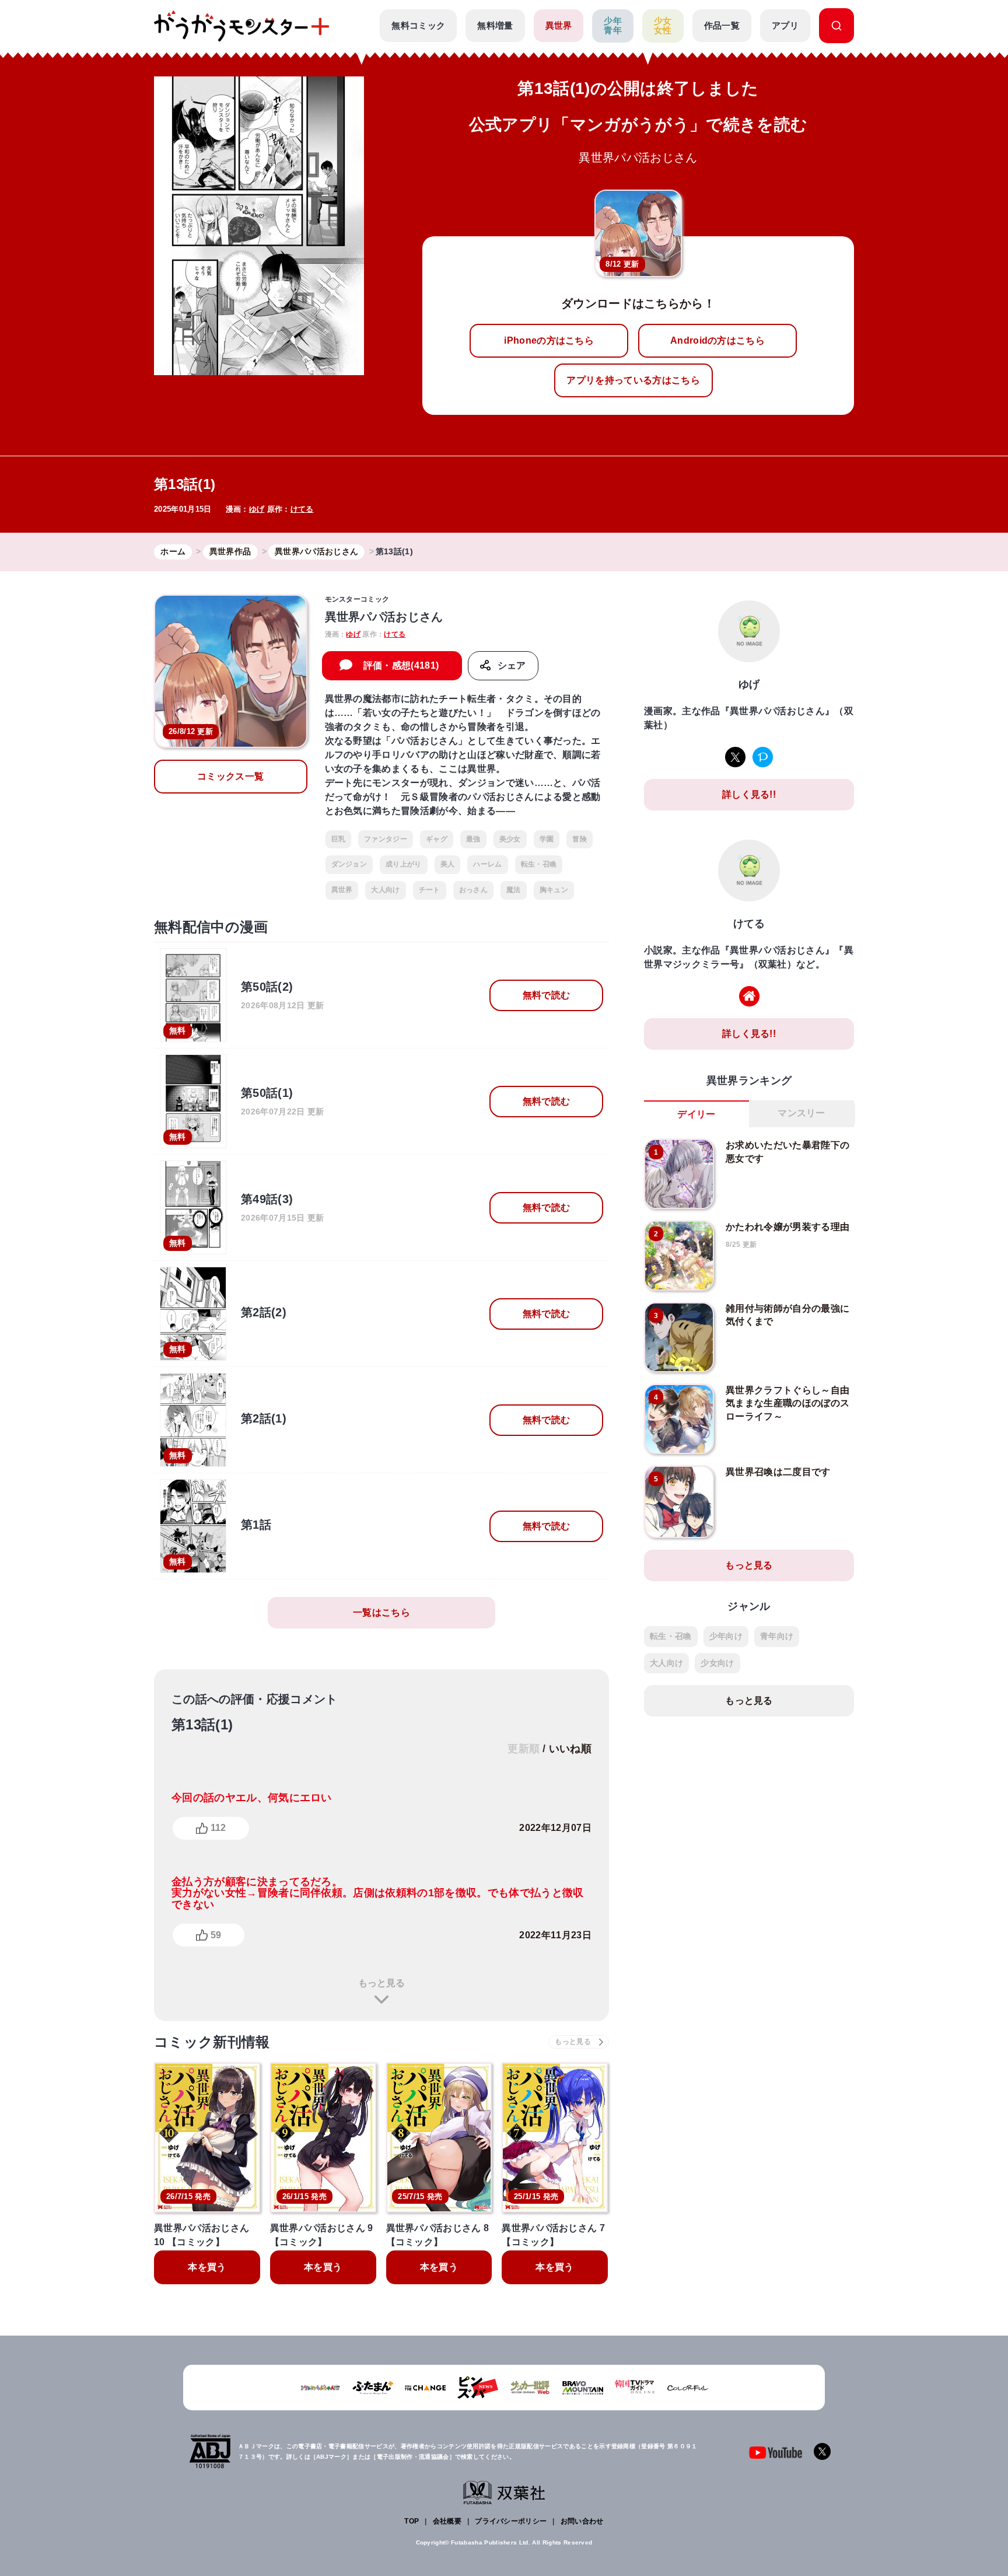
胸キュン (554, 890)
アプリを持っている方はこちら (633, 380)
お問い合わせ (582, 2521)
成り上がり (404, 864)
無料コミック (418, 25)
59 (216, 1935)
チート (430, 890)
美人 (448, 864)
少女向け (717, 1663)
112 (218, 1828)
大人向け (385, 890)
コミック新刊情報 (212, 2042)
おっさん (473, 890)
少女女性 (663, 26)
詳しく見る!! (749, 794)
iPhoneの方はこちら (549, 340)
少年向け (726, 1636)
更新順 (524, 1749)
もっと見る (381, 1983)
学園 (547, 839)
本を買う (207, 2267)
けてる (302, 509)
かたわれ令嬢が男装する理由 (787, 1227)
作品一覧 (722, 25)
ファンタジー (386, 839)
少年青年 (613, 26)
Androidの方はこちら (717, 340)
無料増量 (495, 25)
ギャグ (437, 839)
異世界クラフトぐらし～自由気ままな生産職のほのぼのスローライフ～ (787, 1403)
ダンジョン (349, 864)
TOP (412, 2521)
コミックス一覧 (230, 776)
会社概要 (447, 2521)
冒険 (580, 839)
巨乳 (339, 839)
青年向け (777, 1636)
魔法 (514, 890)
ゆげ (257, 509)
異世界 (559, 25)
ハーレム (487, 864)
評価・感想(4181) (401, 665)
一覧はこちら (381, 1612)
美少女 (510, 839)
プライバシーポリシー (511, 2521)
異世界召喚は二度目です (778, 1472)
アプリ (785, 25)
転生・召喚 (539, 864)
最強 (473, 839)
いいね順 (570, 1749)
